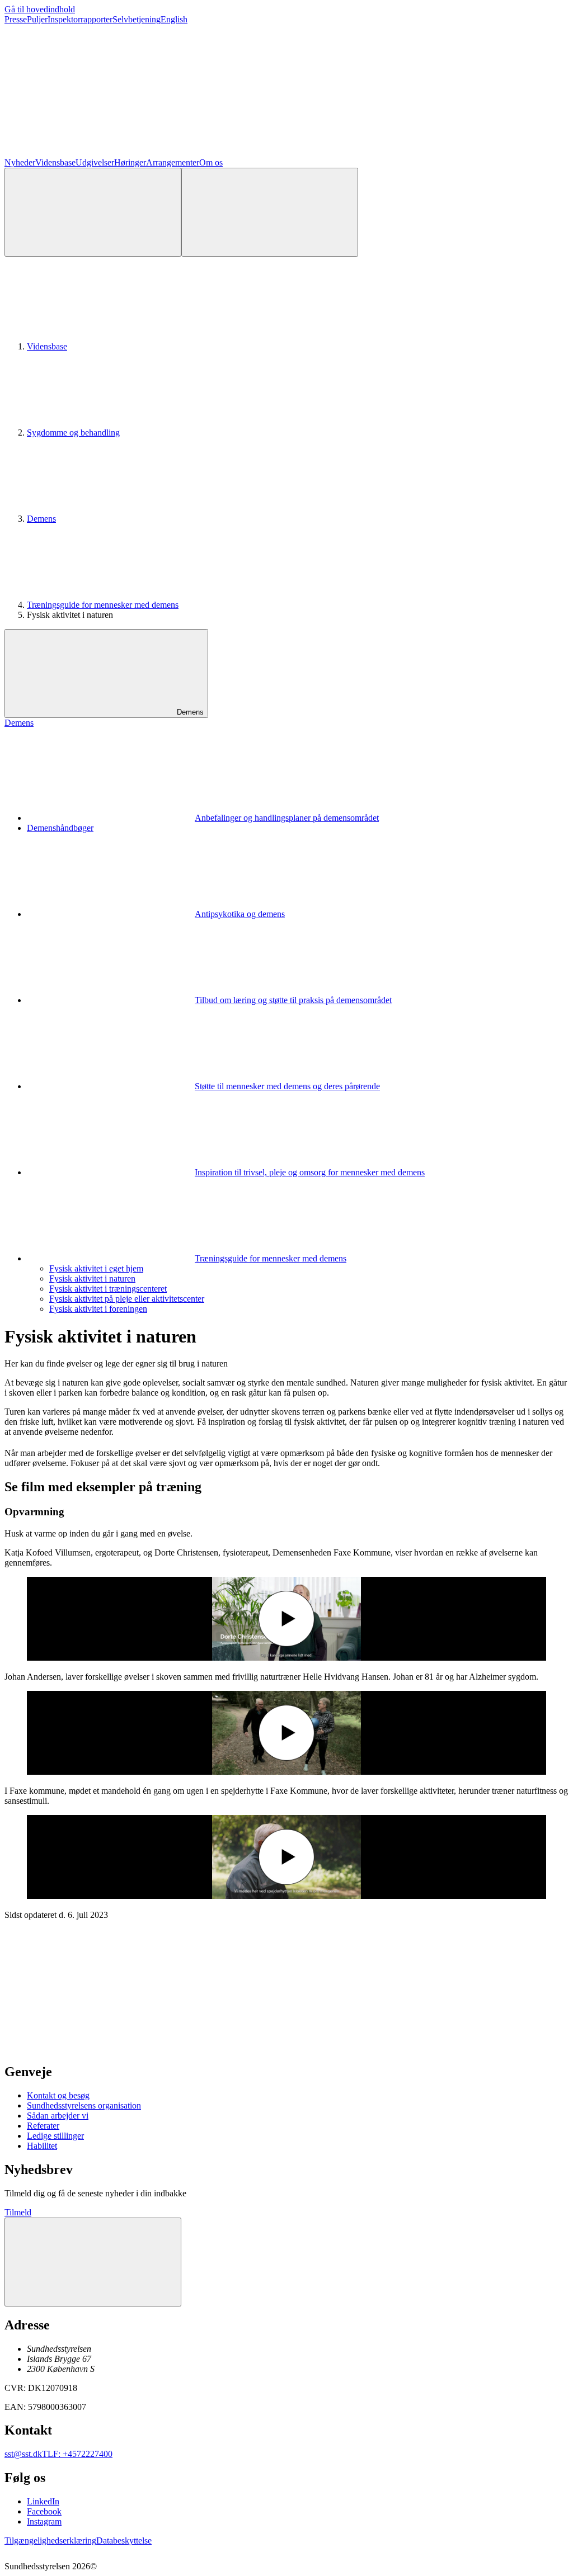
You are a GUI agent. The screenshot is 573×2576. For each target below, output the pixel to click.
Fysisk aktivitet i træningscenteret (108, 1289)
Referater (43, 2126)
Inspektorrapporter (80, 19)
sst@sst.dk (23, 2454)
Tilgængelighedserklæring (50, 2540)
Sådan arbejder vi (58, 2116)
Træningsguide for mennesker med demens (103, 605)
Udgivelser (95, 162)
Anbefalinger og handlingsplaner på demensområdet (287, 818)
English (174, 19)
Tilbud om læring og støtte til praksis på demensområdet (293, 1000)
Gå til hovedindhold (40, 9)
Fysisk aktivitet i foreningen (98, 1309)
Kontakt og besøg (58, 2095)
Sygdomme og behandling (73, 433)
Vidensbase (55, 162)
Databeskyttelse (124, 2540)
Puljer (37, 19)
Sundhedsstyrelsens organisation (84, 2105)
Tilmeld (18, 2212)
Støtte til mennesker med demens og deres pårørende (287, 1086)
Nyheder (20, 162)
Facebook (44, 2511)
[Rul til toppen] (93, 2262)
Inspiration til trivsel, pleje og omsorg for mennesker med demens (310, 1172)
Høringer (130, 162)
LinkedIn (43, 2501)
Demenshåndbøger (60, 828)
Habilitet (42, 2146)
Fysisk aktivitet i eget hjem (96, 1268)
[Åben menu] (270, 212)
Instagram (44, 2521)
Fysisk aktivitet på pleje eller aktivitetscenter (127, 1299)
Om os (211, 162)
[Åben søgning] (93, 212)
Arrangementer (173, 162)
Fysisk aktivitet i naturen (92, 1278)
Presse (16, 19)
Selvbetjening (137, 19)
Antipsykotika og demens (240, 914)
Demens (41, 519)
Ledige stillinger (55, 2136)
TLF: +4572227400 (77, 2454)
